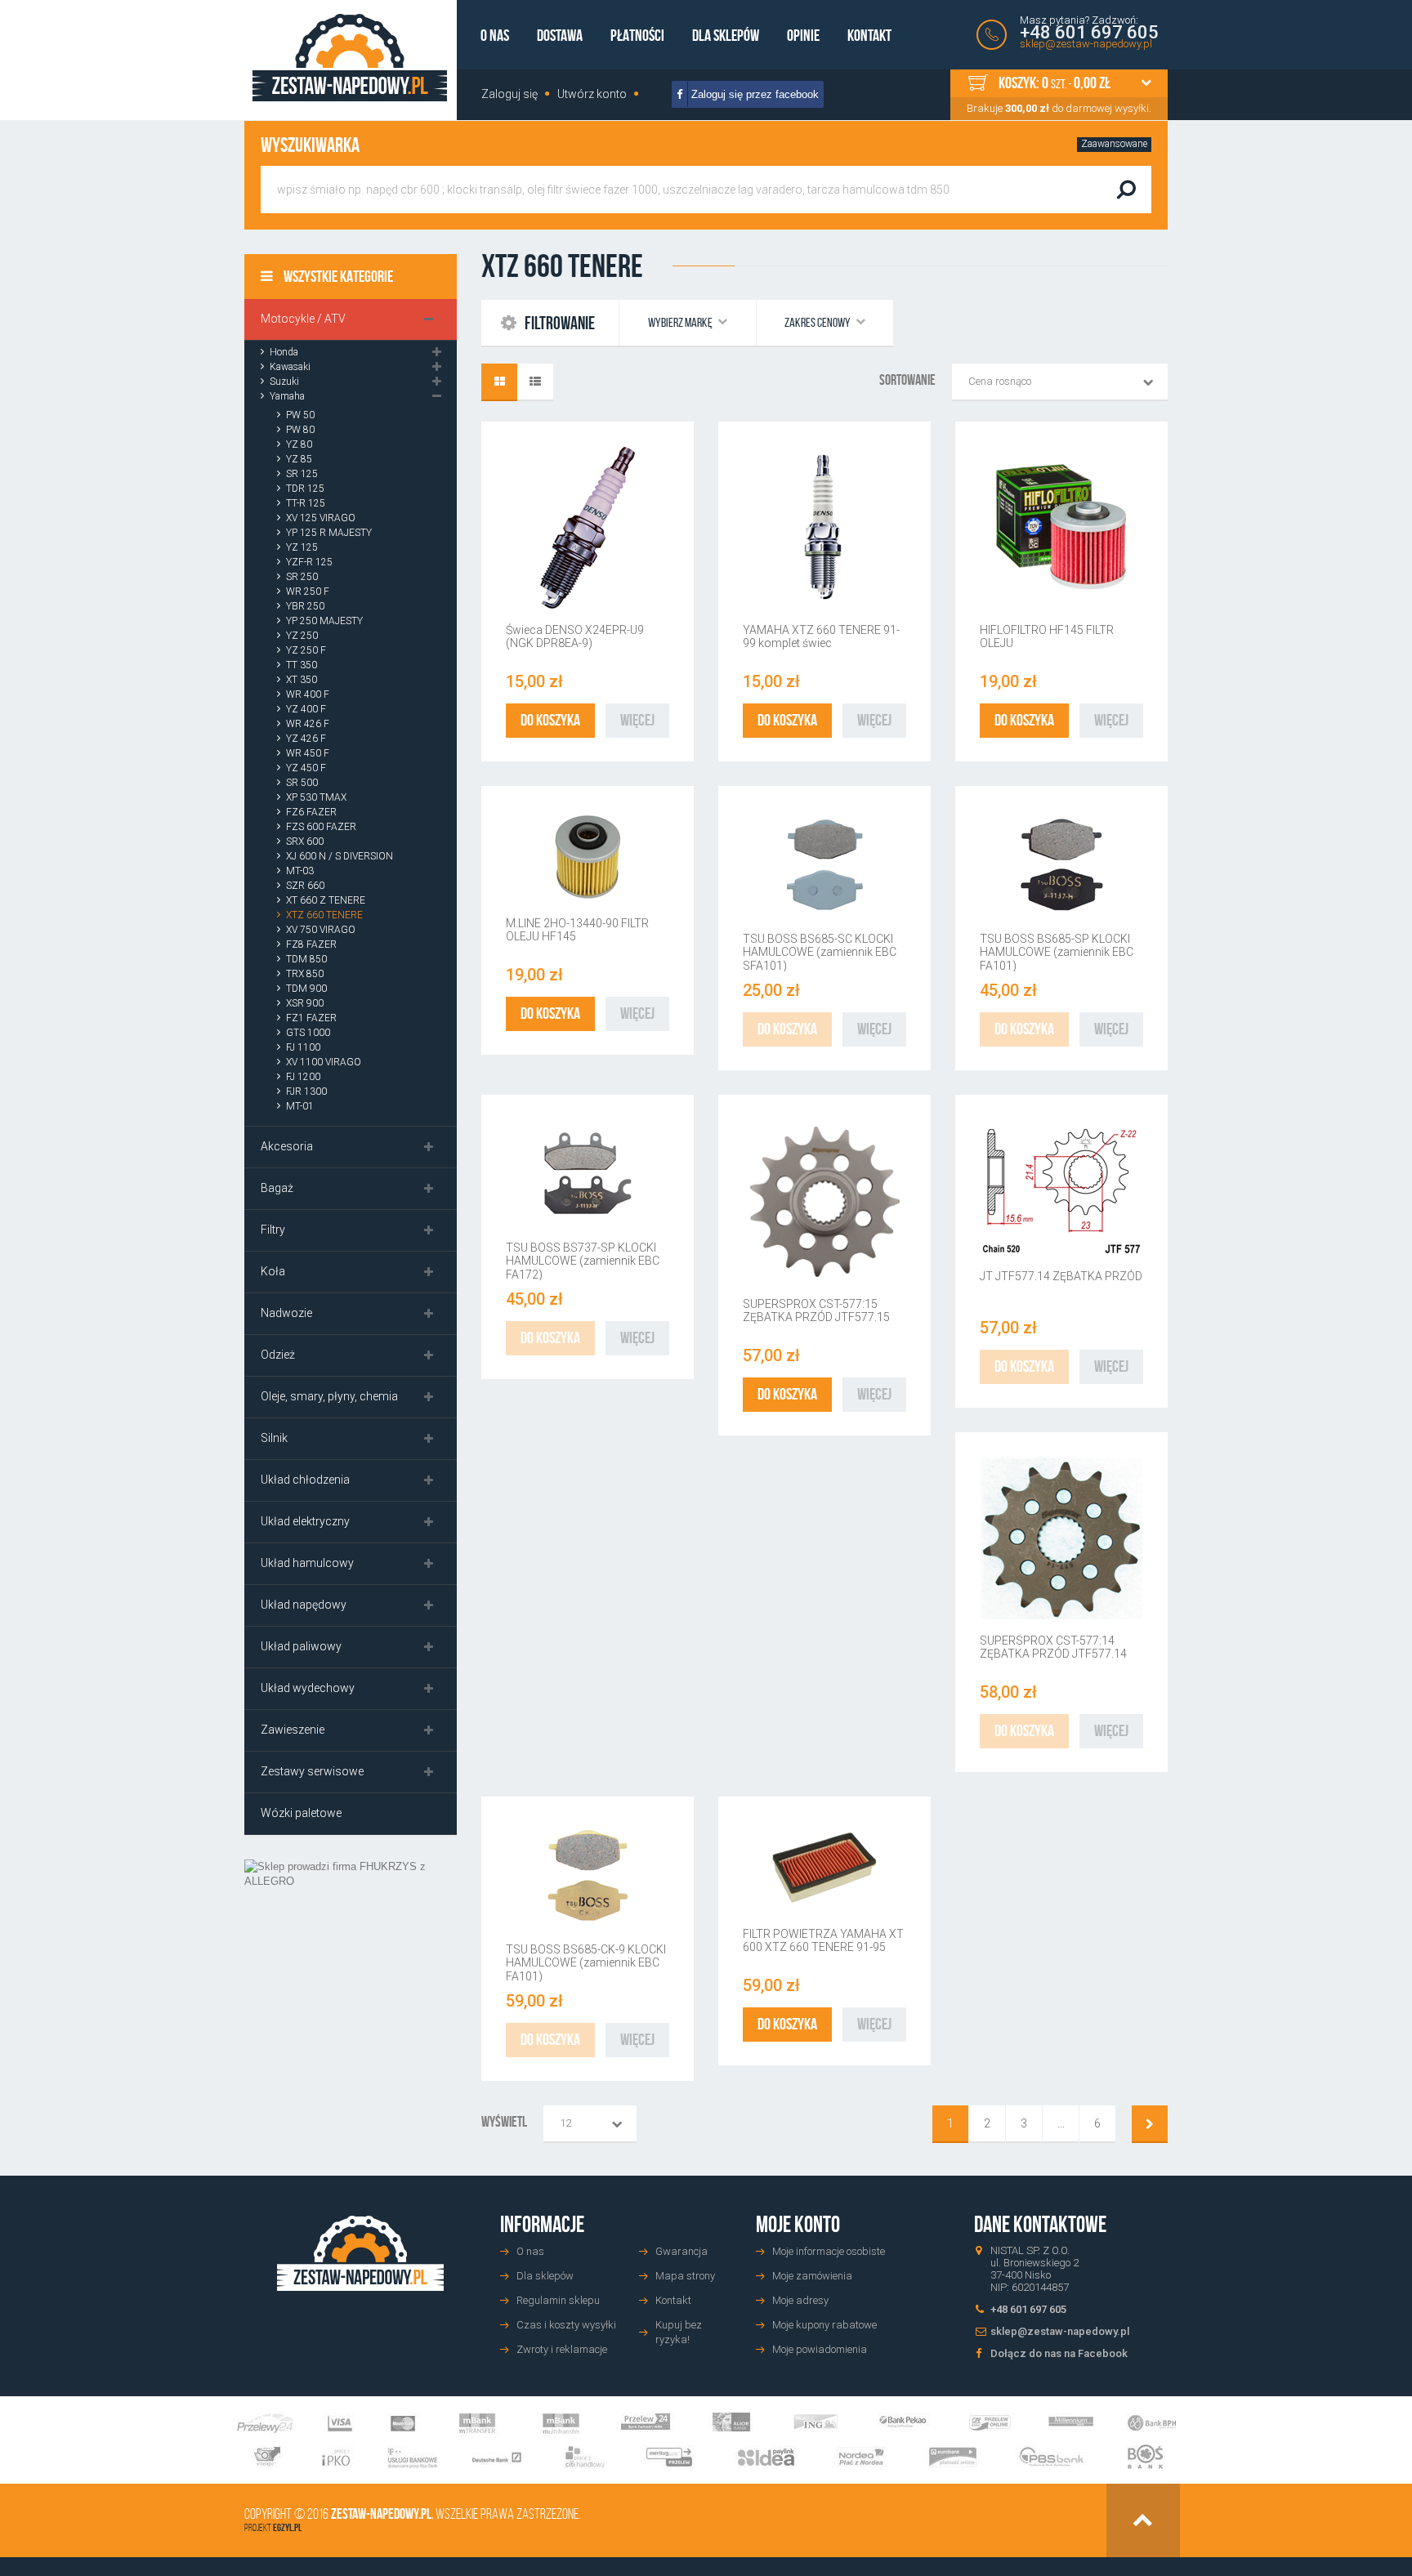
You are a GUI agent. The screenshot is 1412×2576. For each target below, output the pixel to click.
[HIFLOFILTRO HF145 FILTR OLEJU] (1061, 528)
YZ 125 (302, 547)
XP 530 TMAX (316, 797)
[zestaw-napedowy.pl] (350, 58)
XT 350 (302, 680)
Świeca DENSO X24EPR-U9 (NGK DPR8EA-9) (575, 636)
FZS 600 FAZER (321, 827)
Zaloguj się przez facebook (753, 94)
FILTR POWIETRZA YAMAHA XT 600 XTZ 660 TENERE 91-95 (823, 1940)
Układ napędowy (304, 1605)
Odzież (278, 1355)
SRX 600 (305, 842)
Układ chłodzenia (305, 1480)
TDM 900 (306, 989)
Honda (284, 352)
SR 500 (302, 783)
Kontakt (869, 35)
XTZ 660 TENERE (324, 915)
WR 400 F (308, 694)
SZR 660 (305, 886)
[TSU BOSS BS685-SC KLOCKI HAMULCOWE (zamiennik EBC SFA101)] (824, 864)
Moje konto (798, 2224)
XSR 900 (305, 1003)
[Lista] (535, 382)
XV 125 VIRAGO (321, 518)
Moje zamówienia (812, 2276)
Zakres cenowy (818, 322)
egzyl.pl (287, 2527)
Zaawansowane (1114, 144)
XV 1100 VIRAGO (324, 1062)
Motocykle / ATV (303, 319)
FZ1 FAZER (311, 1018)
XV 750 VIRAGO (321, 930)
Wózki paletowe (301, 1813)
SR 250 (302, 577)
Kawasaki (290, 367)
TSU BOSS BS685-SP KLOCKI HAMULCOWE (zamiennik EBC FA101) (1057, 952)
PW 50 (300, 415)
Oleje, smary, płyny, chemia (329, 1396)
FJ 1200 (303, 1077)
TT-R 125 (306, 503)
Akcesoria (287, 1146)
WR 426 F (308, 724)
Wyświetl (504, 2122)
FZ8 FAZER (311, 944)
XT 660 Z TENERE (326, 900)
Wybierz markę (681, 322)
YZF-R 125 (309, 562)
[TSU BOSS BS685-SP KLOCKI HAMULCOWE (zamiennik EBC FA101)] (1061, 864)
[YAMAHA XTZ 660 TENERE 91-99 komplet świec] (824, 528)
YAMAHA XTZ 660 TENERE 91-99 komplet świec (821, 636)
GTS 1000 (308, 1033)
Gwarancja (681, 2251)
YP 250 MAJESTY (324, 621)
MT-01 (300, 1106)
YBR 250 (305, 606)
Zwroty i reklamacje (562, 2349)
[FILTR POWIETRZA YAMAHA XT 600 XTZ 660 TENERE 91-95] (824, 1867)
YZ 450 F (306, 768)
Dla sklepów (726, 35)
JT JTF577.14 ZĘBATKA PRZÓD (1061, 1276)
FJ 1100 (303, 1047)
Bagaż (277, 1188)
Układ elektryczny (305, 1521)
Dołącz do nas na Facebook (1059, 2353)
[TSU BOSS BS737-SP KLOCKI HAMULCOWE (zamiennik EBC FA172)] (588, 1173)
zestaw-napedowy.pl (381, 2514)
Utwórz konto (592, 94)
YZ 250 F (306, 650)
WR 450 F (308, 753)
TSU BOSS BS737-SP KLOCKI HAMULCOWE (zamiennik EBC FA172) (583, 1261)
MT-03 (300, 871)
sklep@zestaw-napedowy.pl (1086, 44)
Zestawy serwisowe (312, 1771)
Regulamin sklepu (558, 2300)
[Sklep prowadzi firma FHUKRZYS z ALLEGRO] (351, 1990)
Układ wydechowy (308, 1688)
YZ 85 (299, 459)
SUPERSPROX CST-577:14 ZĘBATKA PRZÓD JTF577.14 (1053, 1647)
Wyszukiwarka (310, 145)
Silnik (274, 1438)
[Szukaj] (1126, 190)
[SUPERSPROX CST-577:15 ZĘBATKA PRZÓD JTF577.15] (824, 1201)
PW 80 (300, 430)
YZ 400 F (306, 709)
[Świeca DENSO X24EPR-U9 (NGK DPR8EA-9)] (588, 528)
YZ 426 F (306, 739)
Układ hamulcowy (307, 1563)
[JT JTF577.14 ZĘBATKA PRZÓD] (1061, 1188)
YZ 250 (302, 636)
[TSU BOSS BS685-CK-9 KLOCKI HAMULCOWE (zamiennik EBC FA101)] (588, 1875)
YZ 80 (299, 444)
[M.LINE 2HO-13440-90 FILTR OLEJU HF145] (588, 857)
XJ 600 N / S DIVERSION (340, 856)
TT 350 (302, 665)
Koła (273, 1271)
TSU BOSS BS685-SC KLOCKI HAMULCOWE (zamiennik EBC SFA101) (820, 952)
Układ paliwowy (301, 1646)
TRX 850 (305, 974)
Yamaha (287, 396)
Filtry (273, 1230)
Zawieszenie (293, 1730)
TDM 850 (306, 959)
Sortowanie (907, 380)
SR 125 (302, 474)
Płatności (637, 35)
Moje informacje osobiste (829, 2251)
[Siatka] (499, 382)
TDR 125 (305, 489)
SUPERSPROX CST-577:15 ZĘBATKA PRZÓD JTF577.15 (816, 1310)
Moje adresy (800, 2300)
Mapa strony (685, 2276)
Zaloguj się (509, 94)
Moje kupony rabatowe (824, 2325)
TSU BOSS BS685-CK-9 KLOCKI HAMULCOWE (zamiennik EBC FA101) (586, 1963)
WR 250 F (308, 592)
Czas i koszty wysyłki (566, 2325)
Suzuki (284, 382)
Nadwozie (286, 1313)
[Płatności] (706, 2441)
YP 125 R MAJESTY (329, 533)
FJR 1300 (306, 1092)
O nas (495, 35)
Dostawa (560, 35)
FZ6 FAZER (311, 812)
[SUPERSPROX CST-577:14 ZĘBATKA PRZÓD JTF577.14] (1061, 1538)
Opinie (803, 35)
